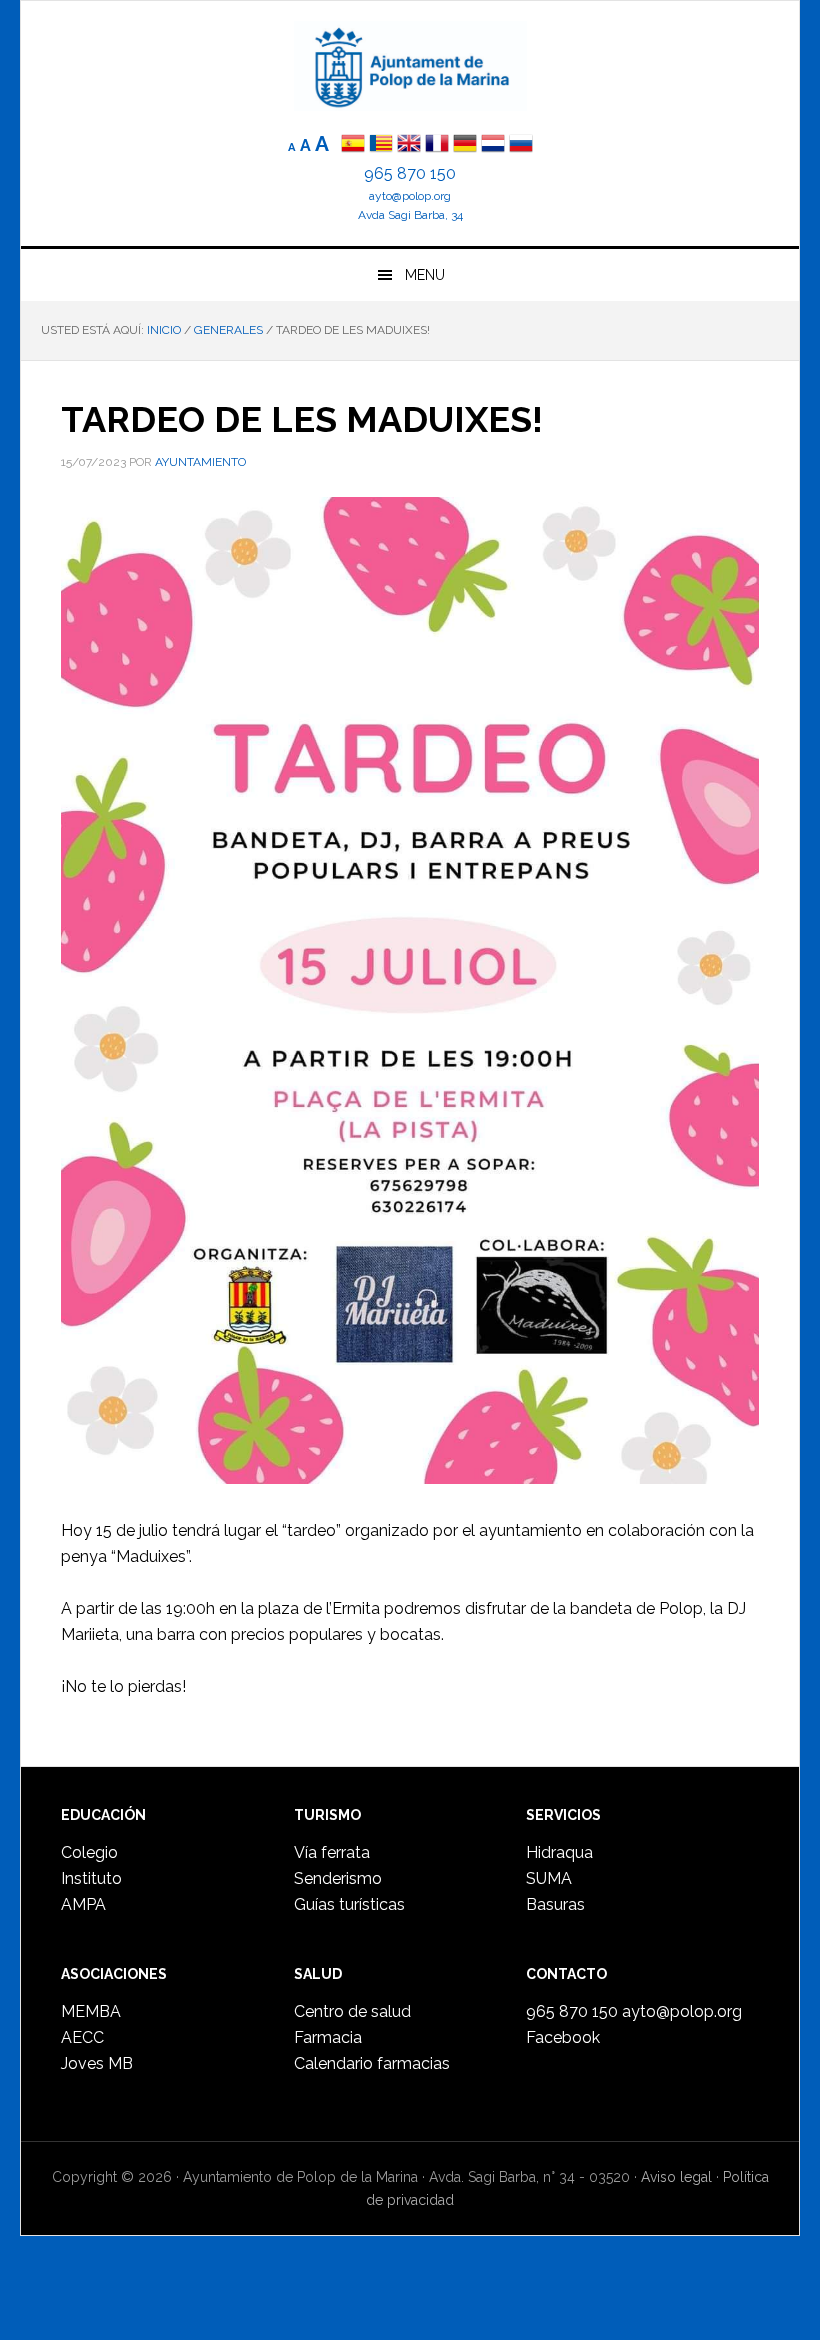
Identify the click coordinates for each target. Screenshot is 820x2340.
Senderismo (338, 1878)
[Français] (437, 145)
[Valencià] (381, 145)
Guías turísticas (349, 1904)
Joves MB (97, 2063)
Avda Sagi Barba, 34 (410, 215)
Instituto (91, 1878)
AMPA (83, 1904)
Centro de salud (352, 2011)
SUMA (549, 1878)
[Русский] (521, 145)
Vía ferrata (332, 1852)
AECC (82, 2037)
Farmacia (328, 2037)
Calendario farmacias (372, 2063)
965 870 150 (410, 173)
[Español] (353, 145)
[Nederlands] (495, 145)
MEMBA (91, 2011)
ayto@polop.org (410, 196)
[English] (409, 145)
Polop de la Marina (410, 66)
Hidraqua (559, 1852)
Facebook (563, 2037)
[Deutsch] (465, 145)
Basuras (555, 1904)
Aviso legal (676, 2177)
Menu (425, 275)
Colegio (89, 1852)
